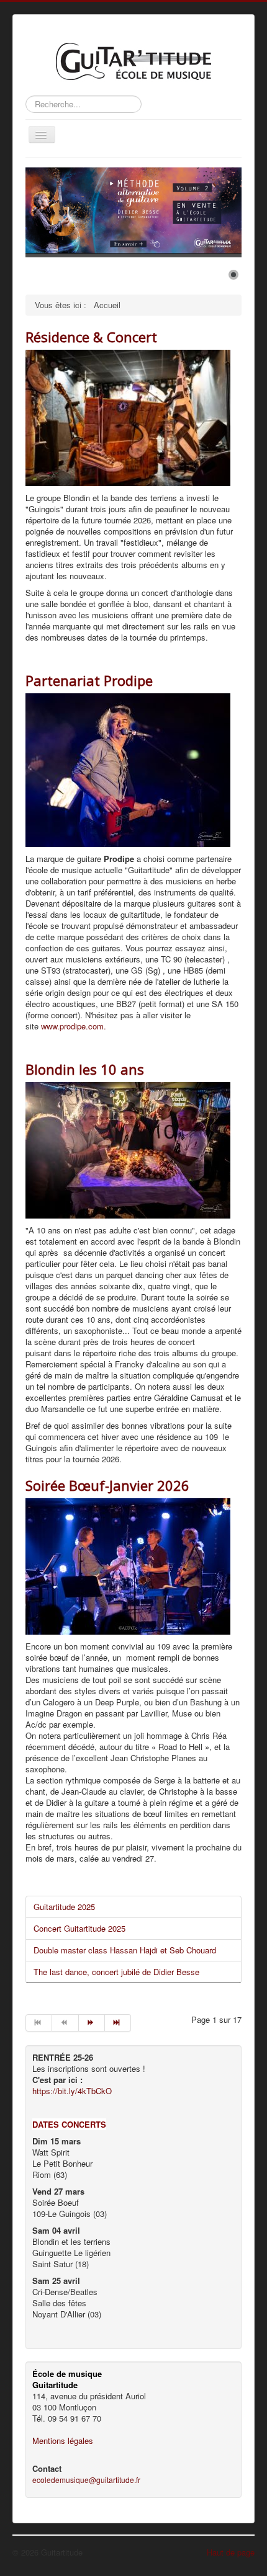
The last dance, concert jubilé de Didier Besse (116, 1972)
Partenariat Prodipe (89, 680)
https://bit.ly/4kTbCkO (72, 2091)
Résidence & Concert (91, 337)
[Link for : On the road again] (133, 211)
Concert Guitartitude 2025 (79, 1928)
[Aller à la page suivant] (92, 2023)
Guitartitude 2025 (64, 1907)
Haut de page (231, 2552)
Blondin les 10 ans (85, 1069)
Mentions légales (63, 2441)
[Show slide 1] (233, 275)
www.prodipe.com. (74, 1026)
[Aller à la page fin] (118, 2023)
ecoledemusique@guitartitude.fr (86, 2480)
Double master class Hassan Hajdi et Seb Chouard (125, 1950)
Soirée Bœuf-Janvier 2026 (107, 1485)
